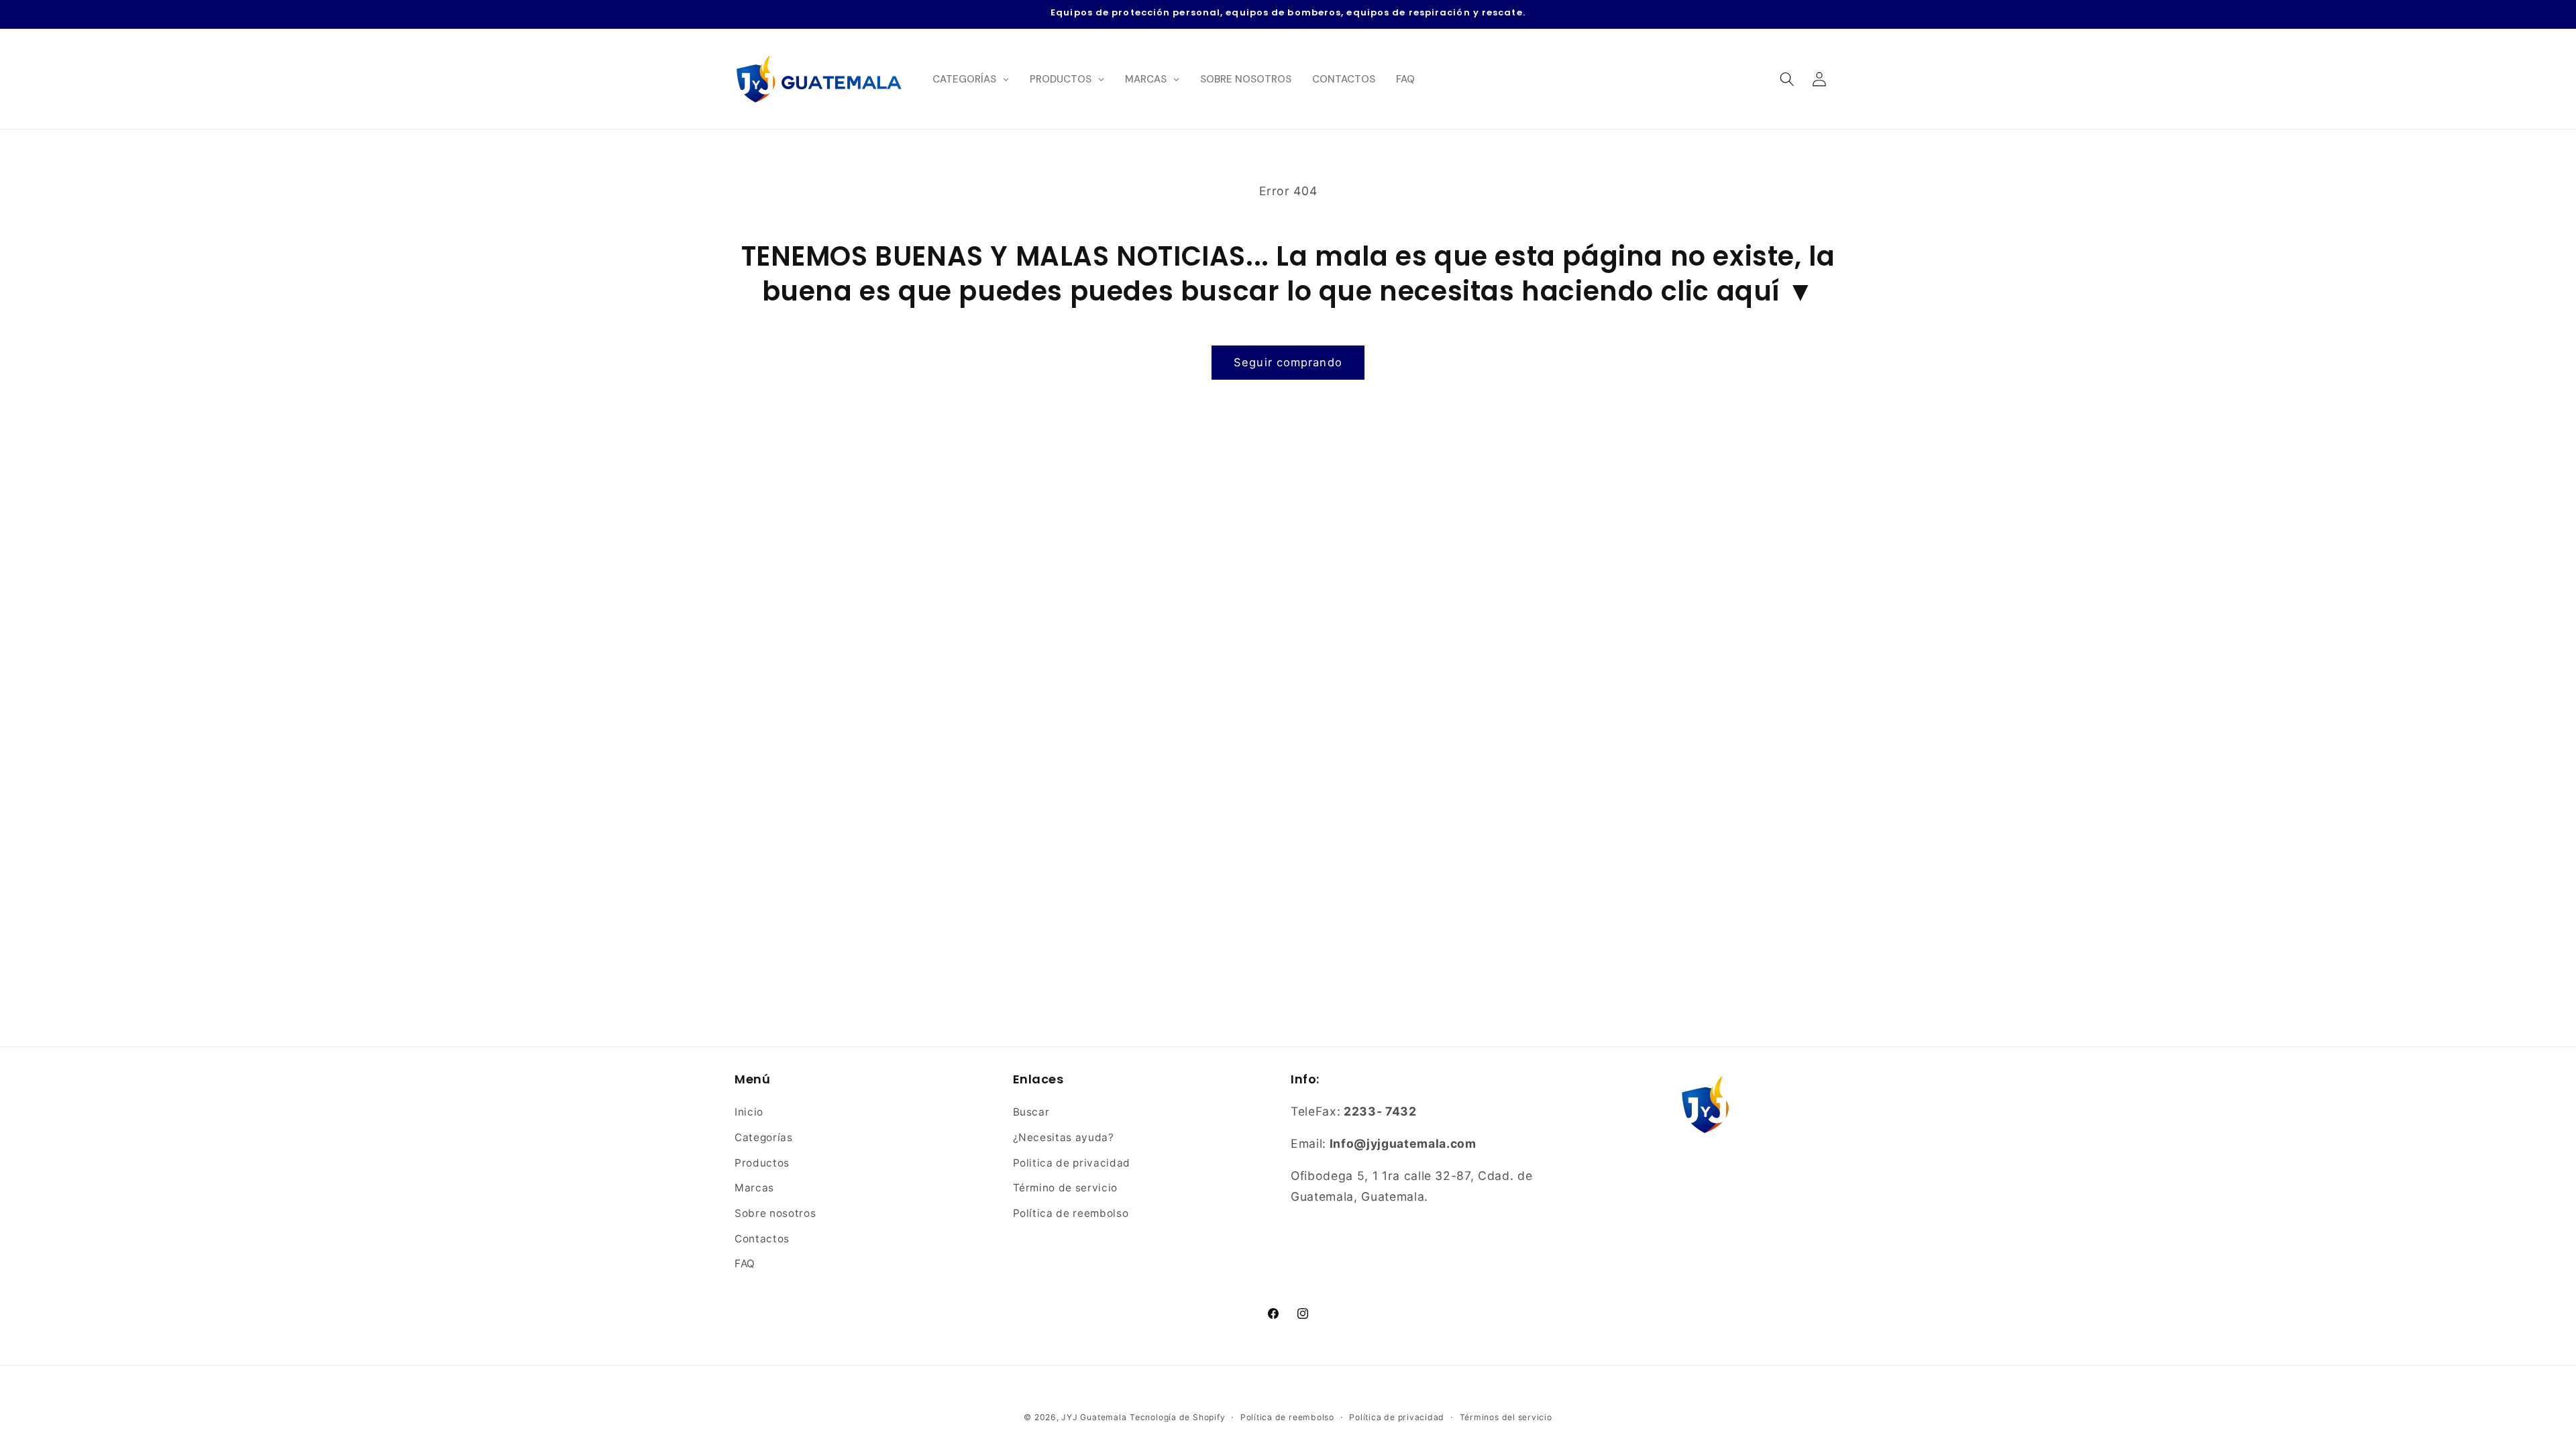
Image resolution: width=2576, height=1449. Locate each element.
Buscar (1031, 1112)
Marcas (754, 1188)
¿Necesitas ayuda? (1064, 1137)
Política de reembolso (1071, 1213)
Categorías (764, 1137)
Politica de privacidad (1072, 1163)
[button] (1786, 78)
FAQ (745, 1264)
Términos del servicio (1506, 1417)
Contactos (762, 1239)
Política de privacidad (1397, 1417)
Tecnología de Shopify (1177, 1417)
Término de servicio (1066, 1188)
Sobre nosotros (775, 1213)
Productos (762, 1163)
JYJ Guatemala (1094, 1417)
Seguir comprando (1288, 362)
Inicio (749, 1112)
